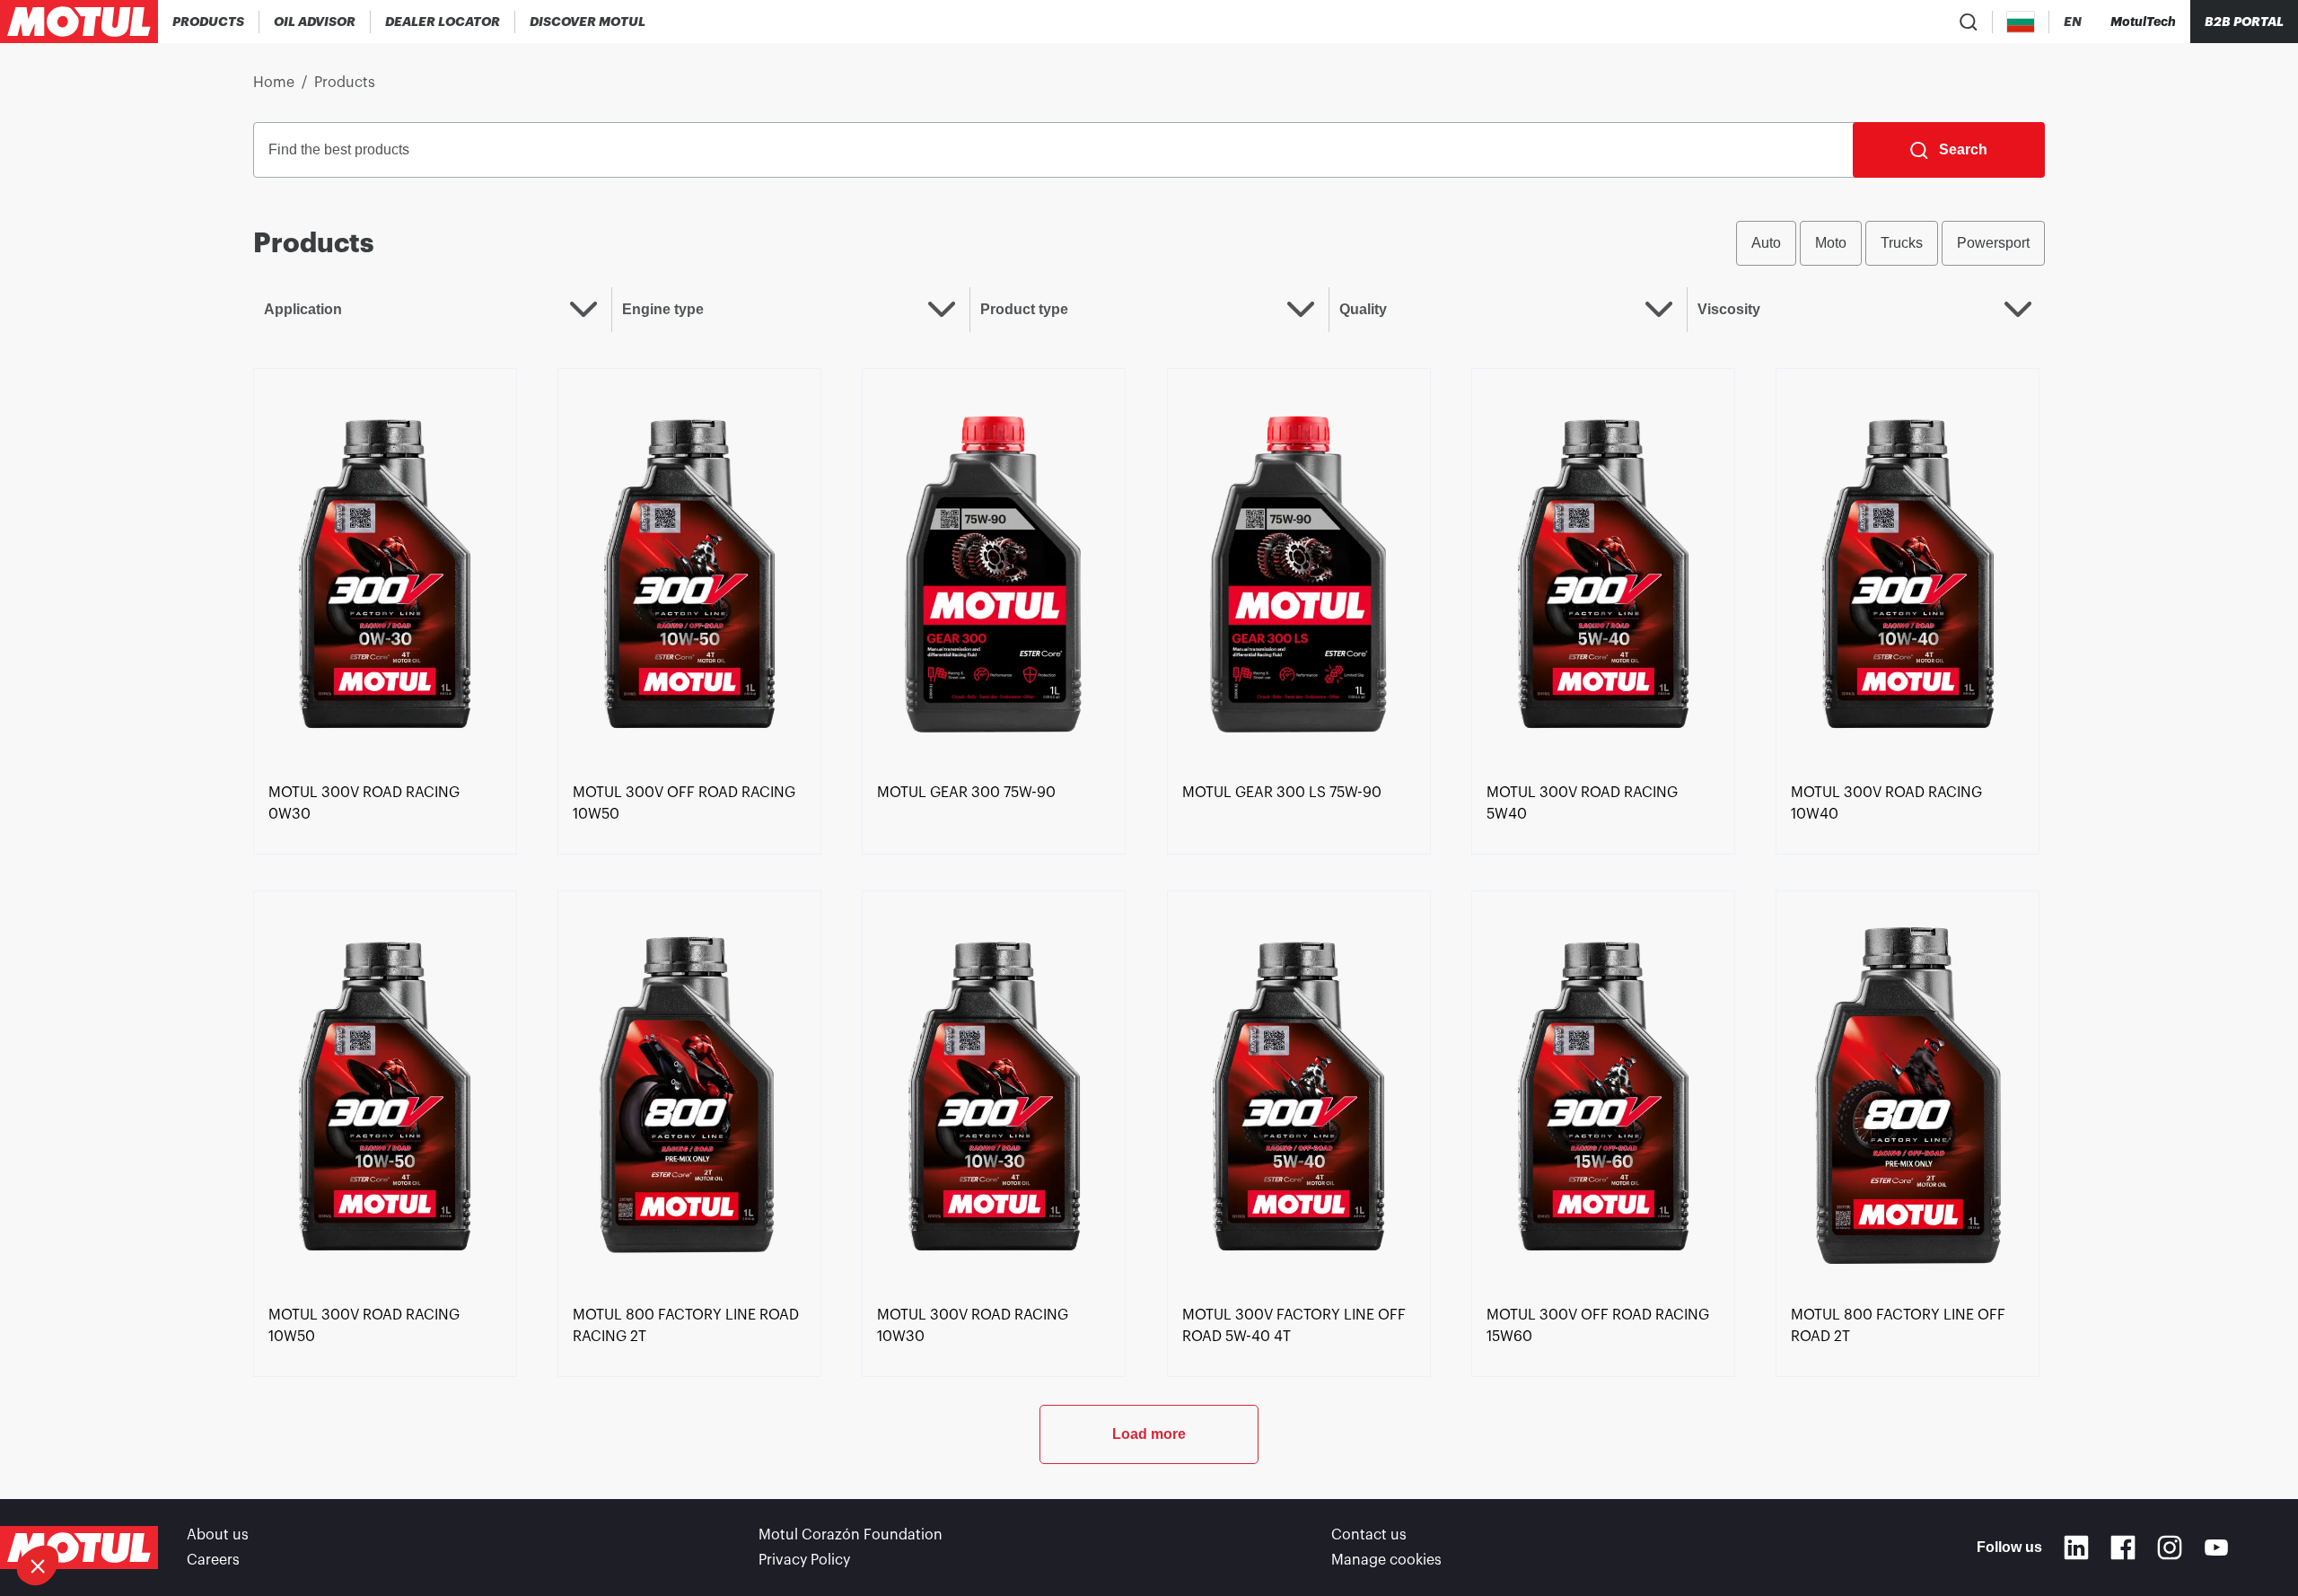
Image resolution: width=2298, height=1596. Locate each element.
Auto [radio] (1766, 243)
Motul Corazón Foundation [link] (851, 1535)
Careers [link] (213, 1560)
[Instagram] (2170, 1548)
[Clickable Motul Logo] (79, 22)
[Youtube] (2216, 1548)
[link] (385, 572)
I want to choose (112, 1505)
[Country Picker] (2021, 22)
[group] (1890, 243)
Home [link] (274, 83)
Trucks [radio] (1902, 243)
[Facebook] (2123, 1548)
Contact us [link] (1369, 1535)
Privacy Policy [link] (804, 1560)
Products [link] (345, 83)
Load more (1149, 1434)
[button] (38, 1565)
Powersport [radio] (1993, 243)
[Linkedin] (2076, 1548)
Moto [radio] (1831, 243)
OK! (301, 1505)
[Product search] (1969, 22)
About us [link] (218, 1535)
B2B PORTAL (2244, 22)
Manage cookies (1386, 1560)
